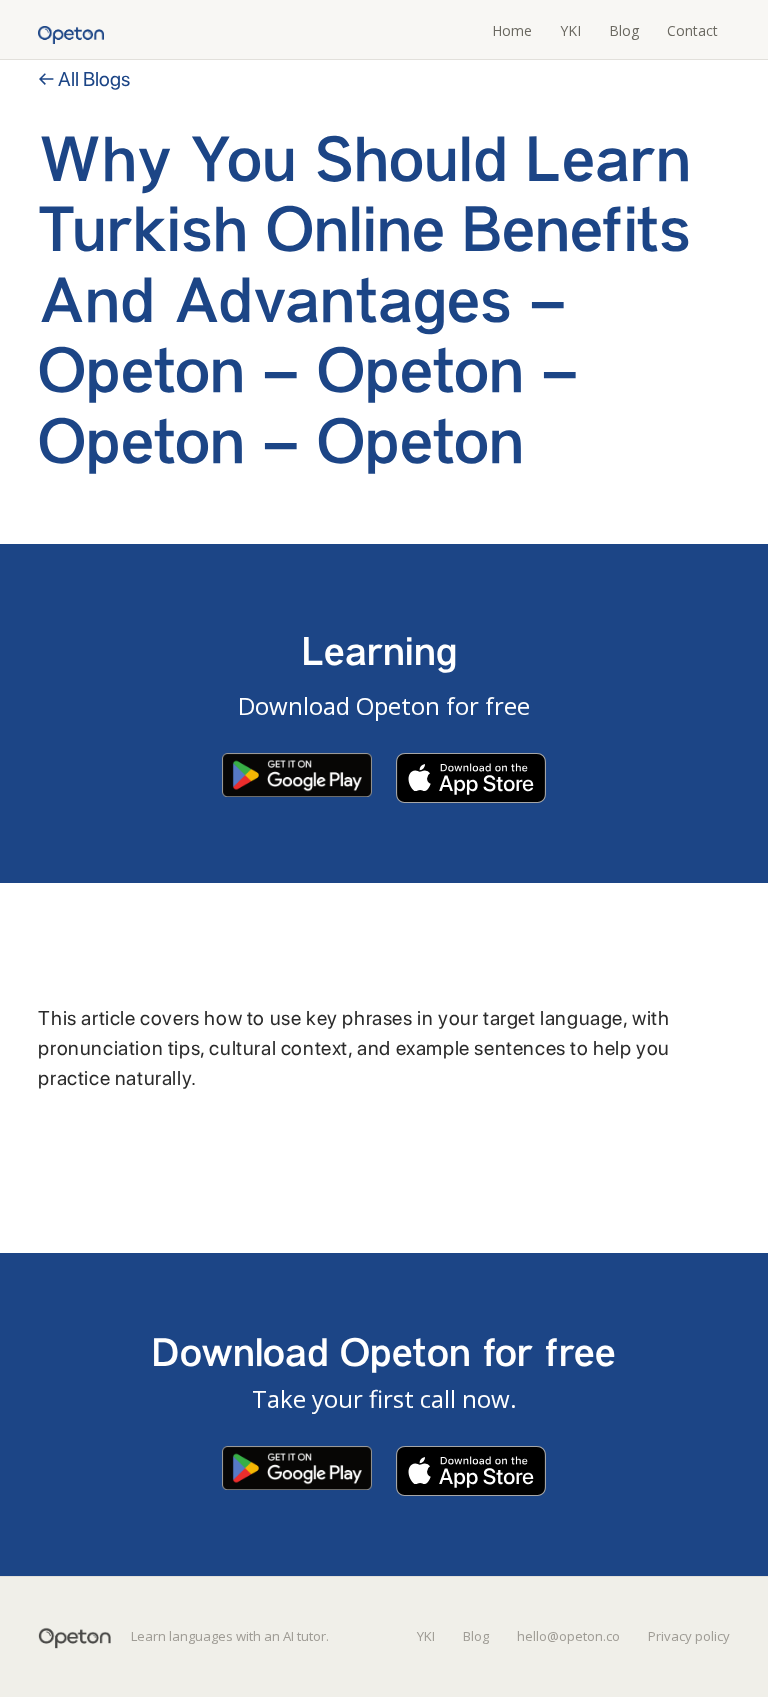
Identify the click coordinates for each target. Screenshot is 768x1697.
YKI (570, 30)
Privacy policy (689, 1636)
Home (512, 30)
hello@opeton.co (568, 1636)
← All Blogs (84, 79)
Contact (692, 30)
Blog (624, 30)
